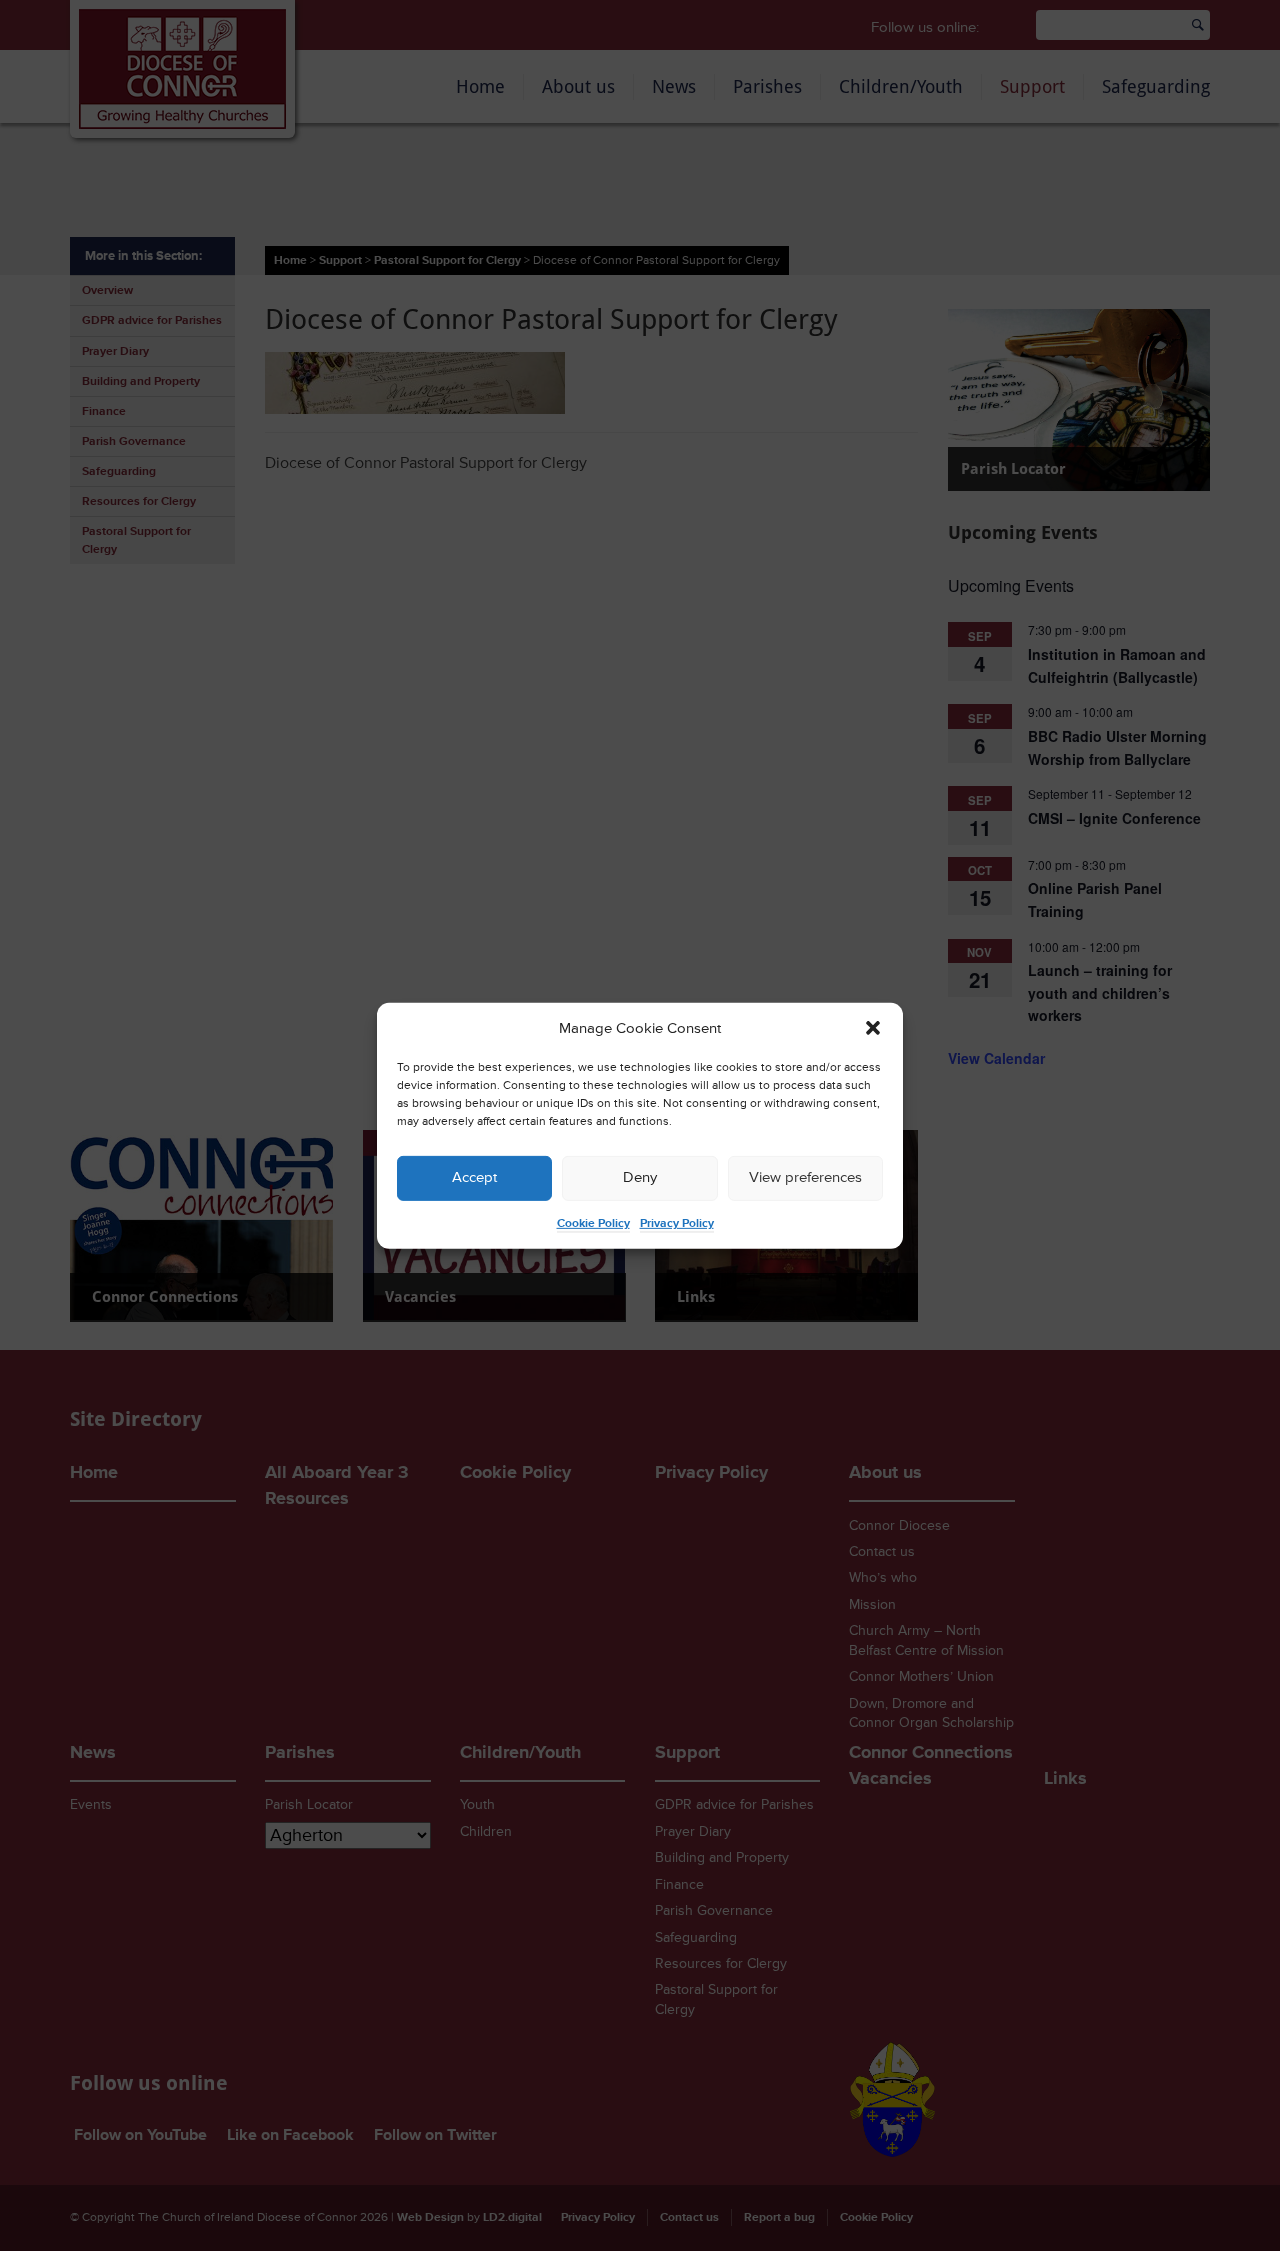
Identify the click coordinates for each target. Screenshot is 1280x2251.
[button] (873, 1028)
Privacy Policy (677, 1223)
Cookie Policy (593, 1223)
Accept (474, 1177)
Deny (640, 1177)
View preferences (805, 1177)
